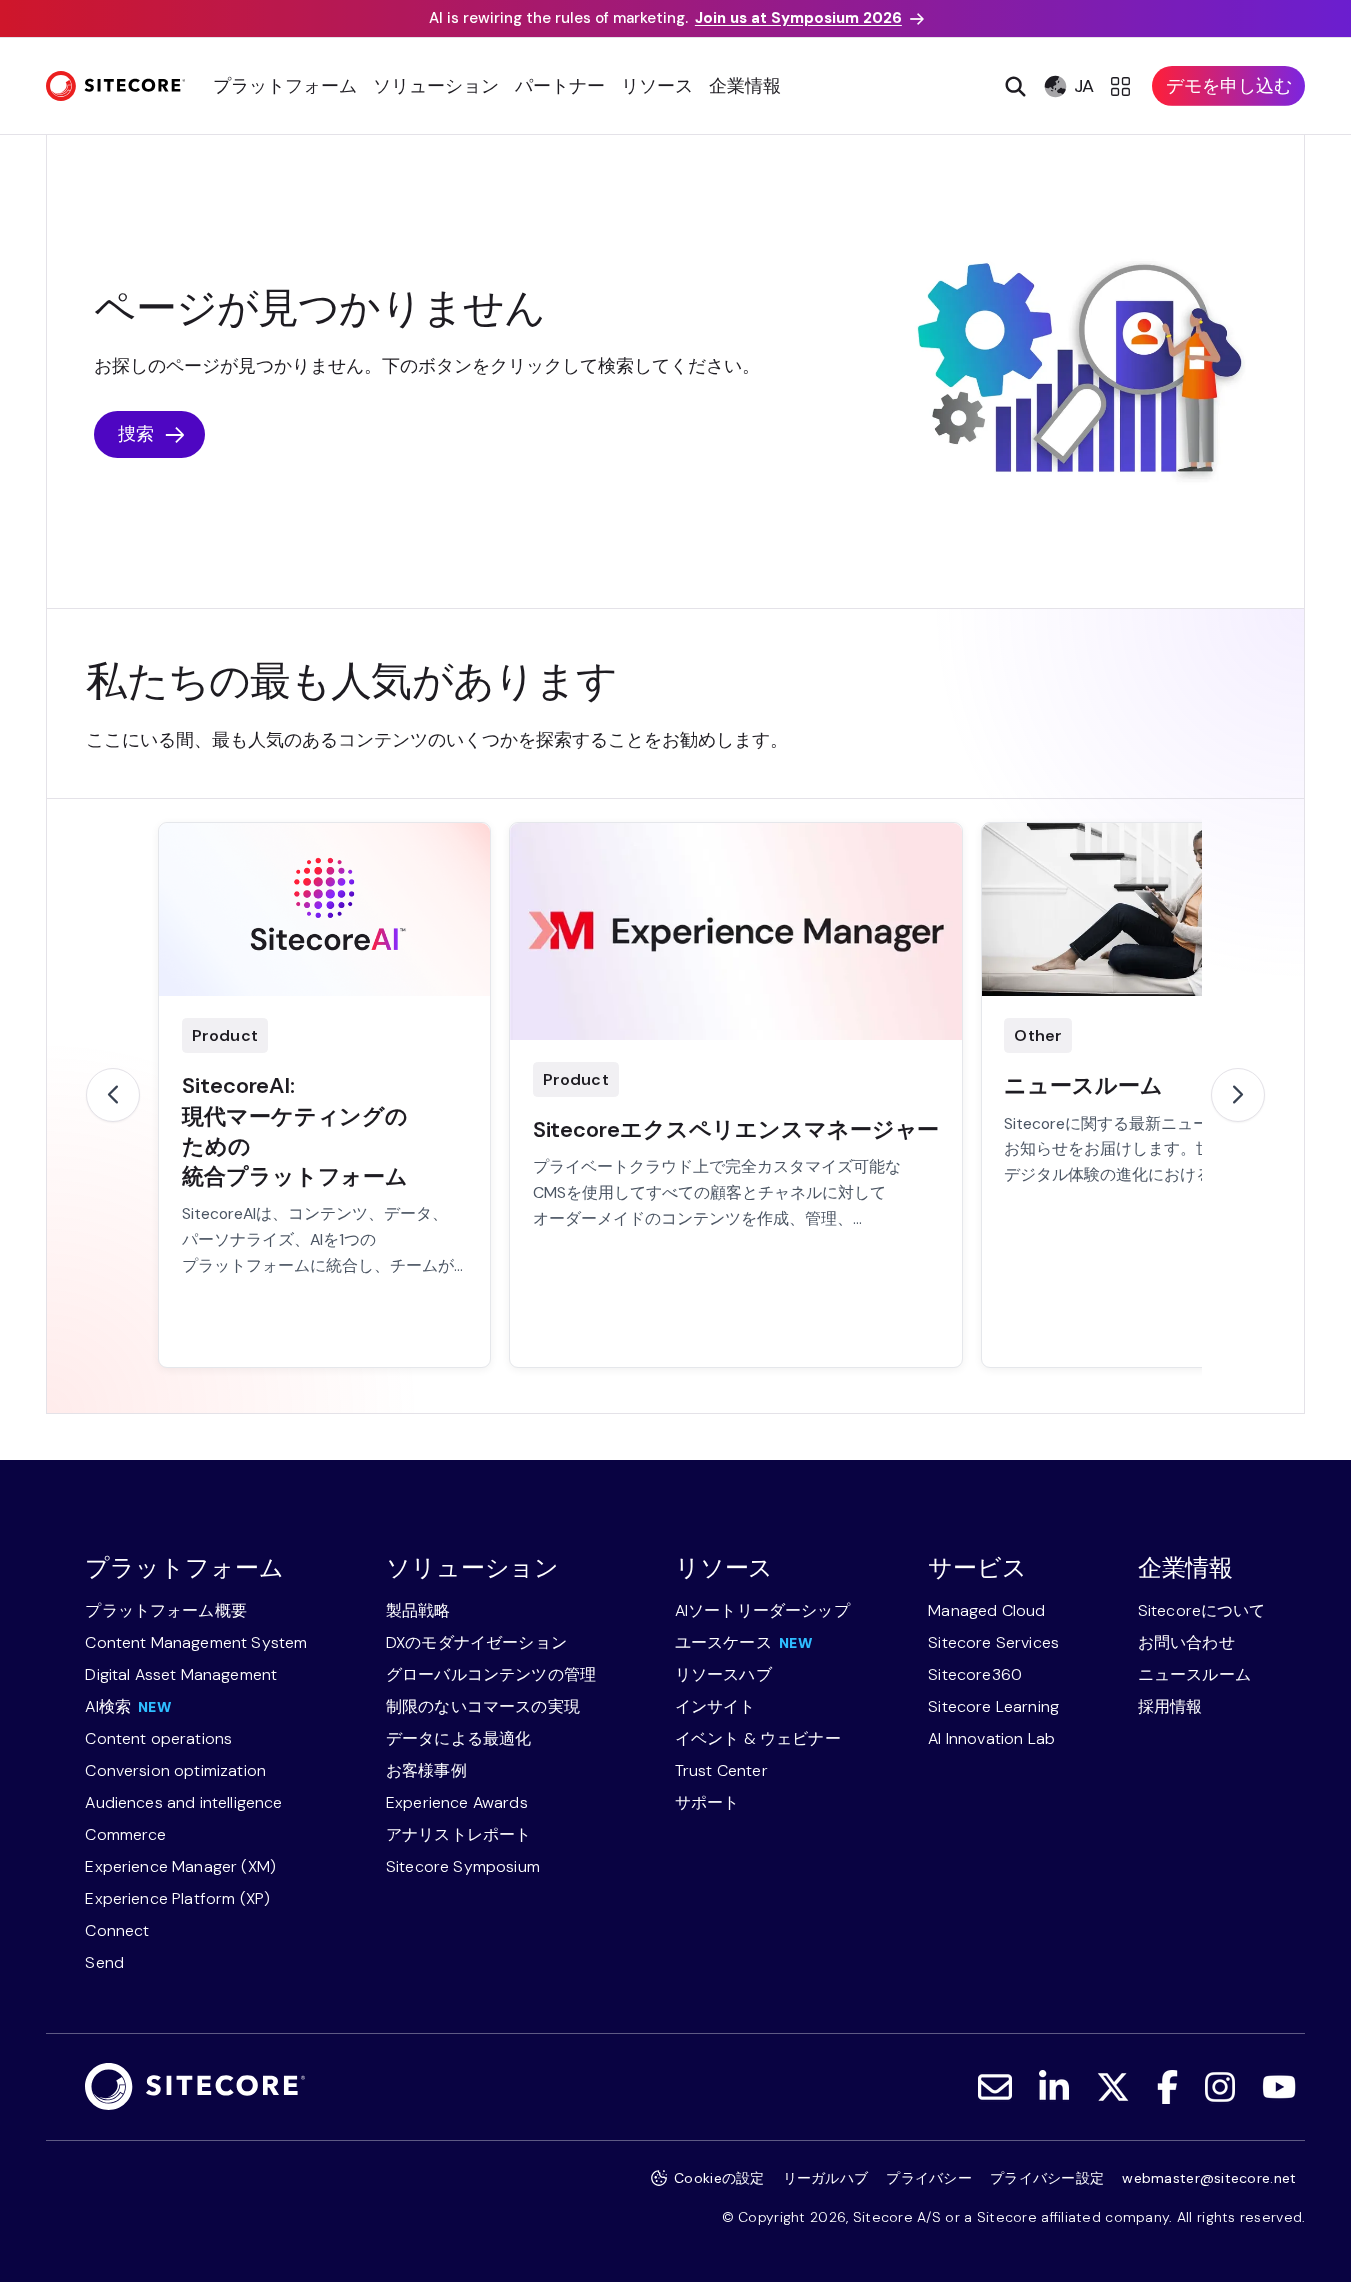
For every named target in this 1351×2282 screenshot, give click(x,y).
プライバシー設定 (1047, 2178)
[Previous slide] (113, 1095)
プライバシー (929, 2178)
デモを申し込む (1229, 86)
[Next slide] (1238, 1095)
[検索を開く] (1013, 86)
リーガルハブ (826, 2178)
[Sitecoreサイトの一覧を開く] (1123, 86)
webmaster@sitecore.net (1209, 2178)
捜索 (136, 434)
